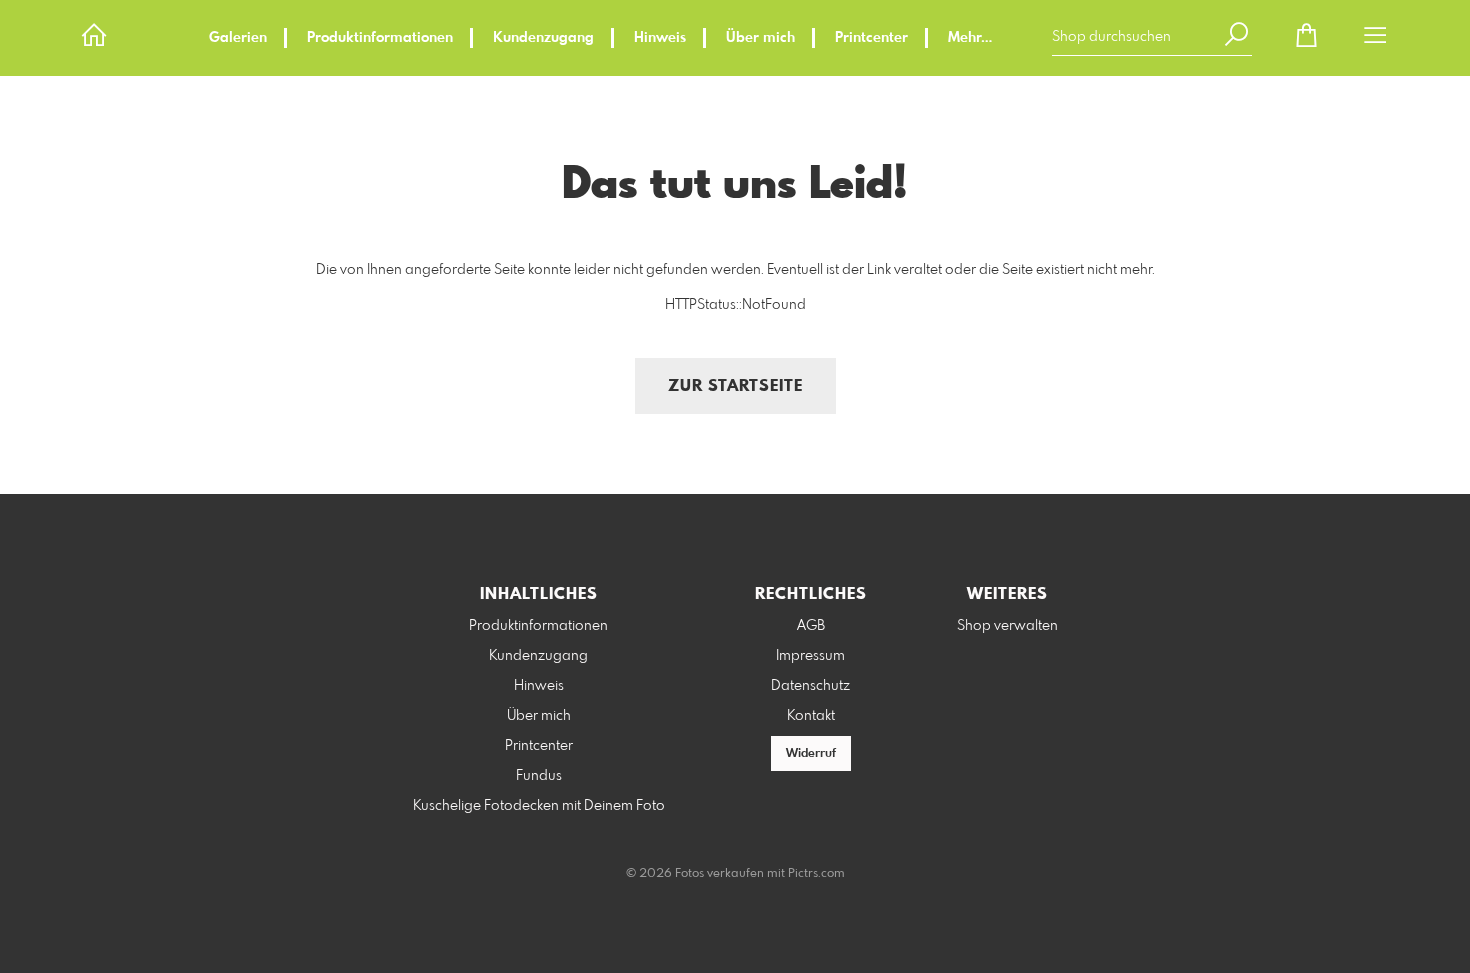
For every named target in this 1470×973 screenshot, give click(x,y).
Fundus (539, 776)
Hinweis (660, 38)
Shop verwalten (1007, 626)
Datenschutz (810, 686)
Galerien (238, 38)
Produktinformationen (380, 38)
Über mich (760, 38)
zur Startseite (735, 386)
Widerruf (811, 754)
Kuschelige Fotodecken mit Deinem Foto (539, 806)
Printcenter (871, 38)
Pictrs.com (816, 874)
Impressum (810, 656)
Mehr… (970, 38)
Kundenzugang (543, 38)
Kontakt (811, 716)
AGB (811, 626)
